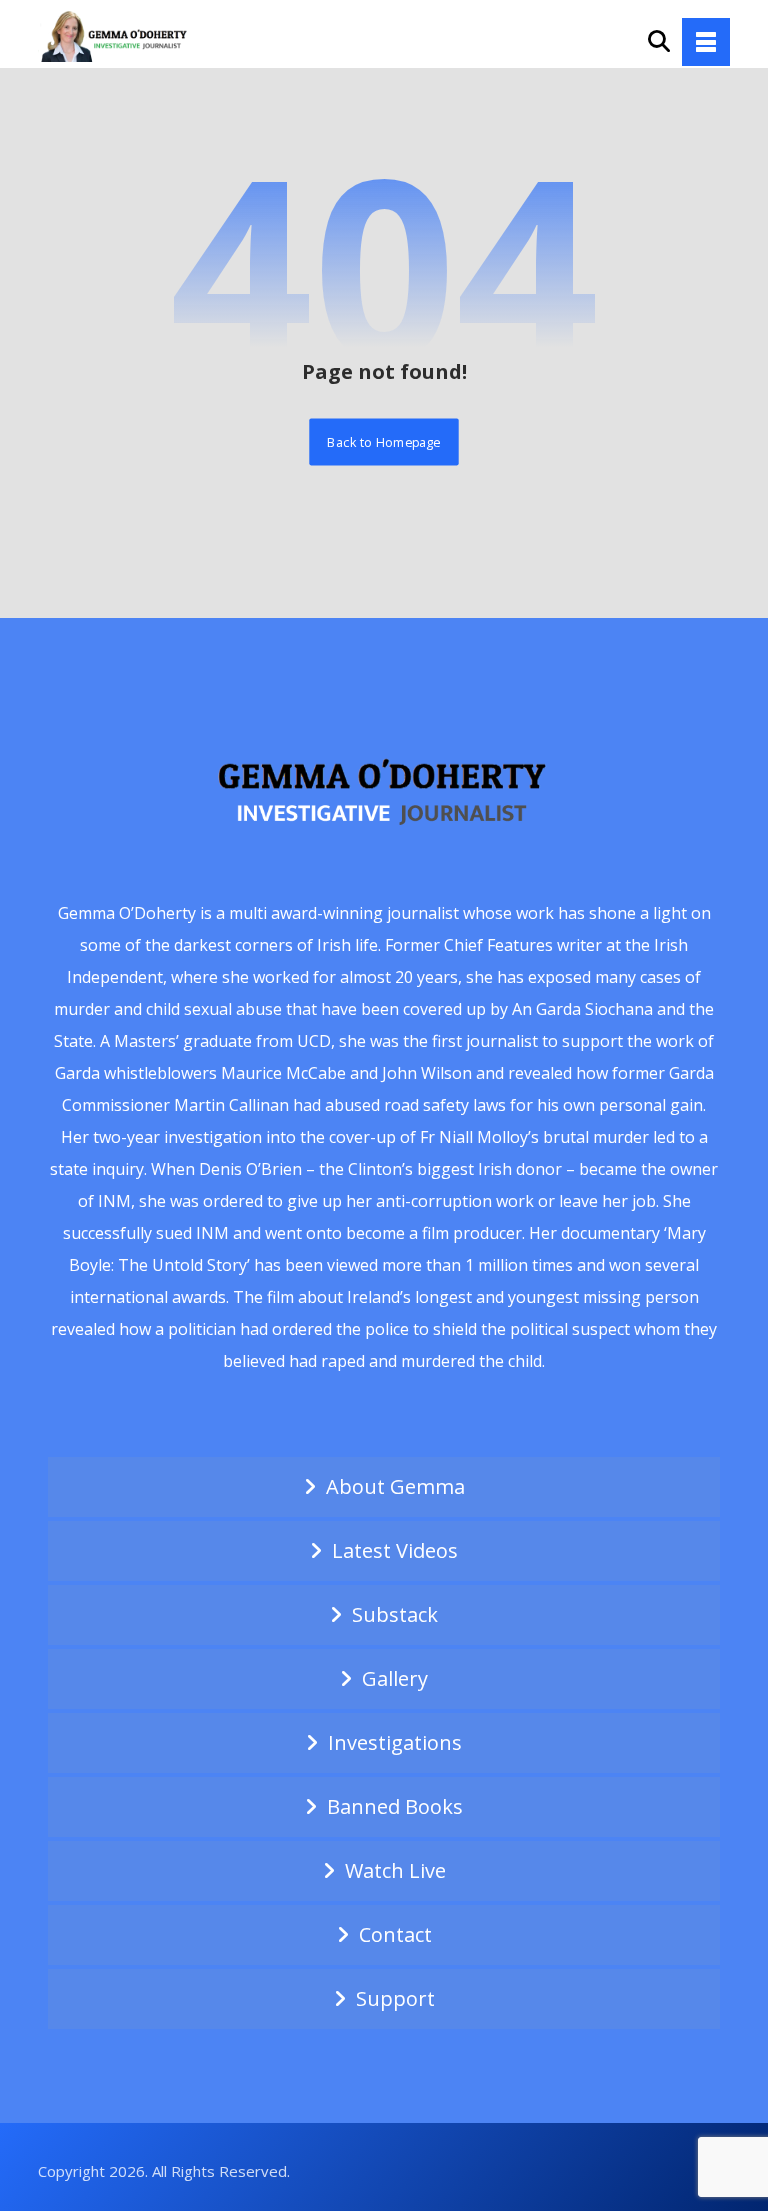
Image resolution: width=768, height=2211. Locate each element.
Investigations (395, 1742)
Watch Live (395, 1870)
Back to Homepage (383, 441)
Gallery (395, 1678)
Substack (395, 1614)
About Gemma (395, 1486)
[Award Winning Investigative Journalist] (118, 35)
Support (395, 1998)
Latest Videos (395, 1550)
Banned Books (395, 1806)
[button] (706, 42)
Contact (395, 1934)
